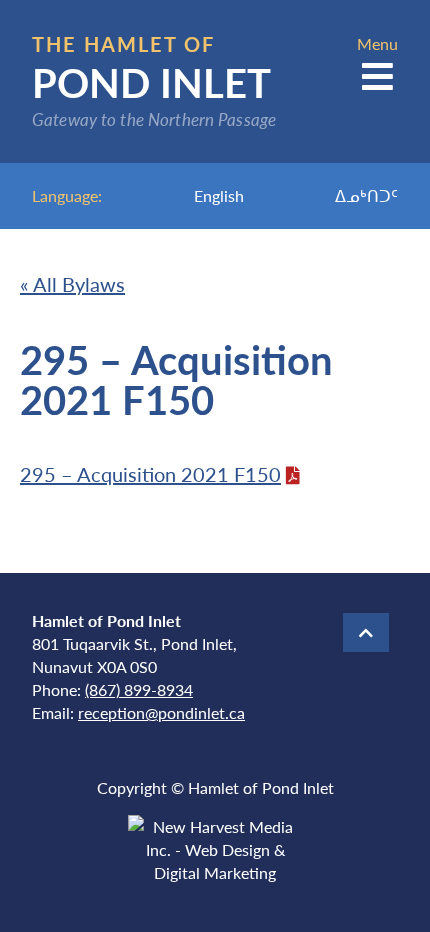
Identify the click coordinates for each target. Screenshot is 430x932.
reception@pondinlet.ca (161, 712)
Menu (377, 43)
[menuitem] (219, 195)
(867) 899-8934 (139, 689)
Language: (67, 195)
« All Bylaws (72, 284)
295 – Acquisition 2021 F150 (150, 474)
